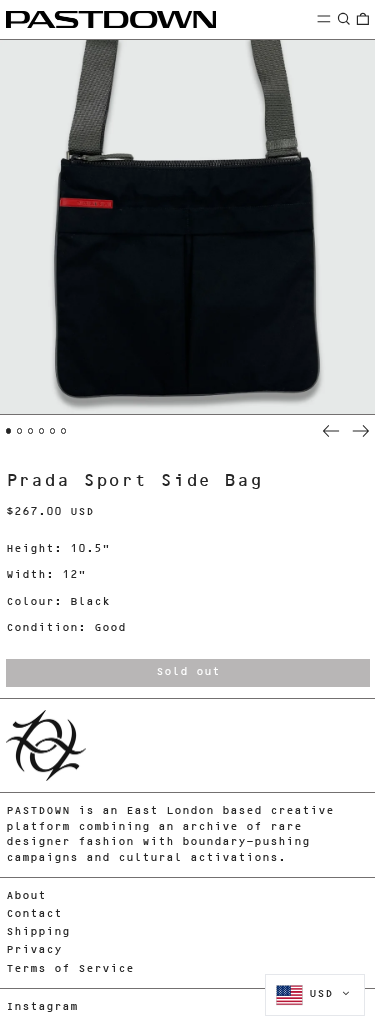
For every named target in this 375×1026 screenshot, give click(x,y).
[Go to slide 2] (20, 431)
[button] (344, 18)
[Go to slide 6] (64, 431)
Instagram (42, 1007)
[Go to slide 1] (9, 431)
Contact (34, 914)
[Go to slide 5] (53, 431)
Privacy (34, 950)
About (26, 896)
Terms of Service (70, 969)
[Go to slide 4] (42, 431)
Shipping (38, 932)
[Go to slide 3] (31, 431)
